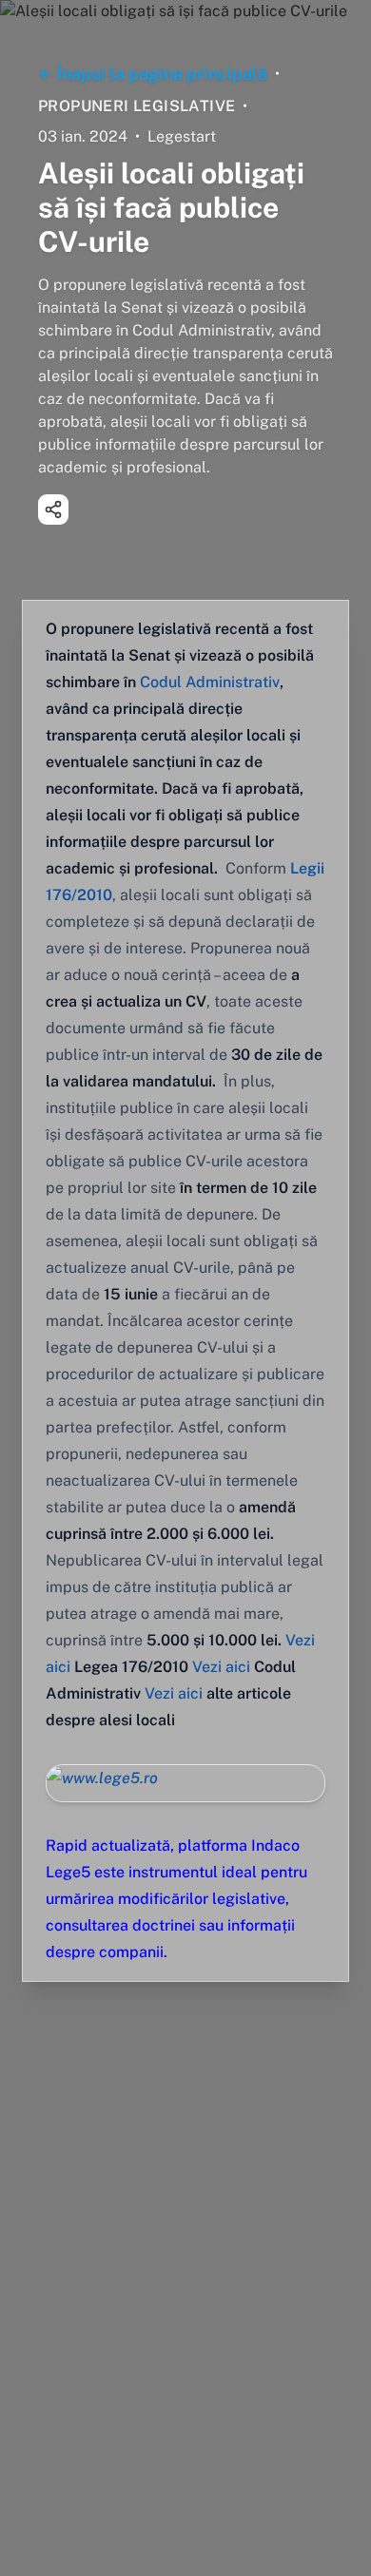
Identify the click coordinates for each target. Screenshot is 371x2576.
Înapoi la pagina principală (162, 74)
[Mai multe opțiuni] (53, 509)
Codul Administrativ (210, 682)
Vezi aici (221, 1667)
